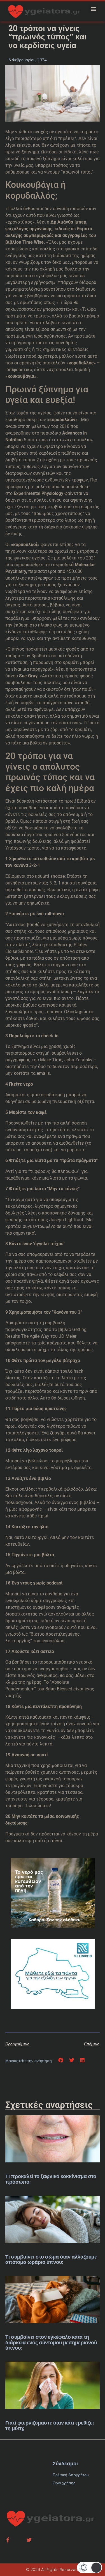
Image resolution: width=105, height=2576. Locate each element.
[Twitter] (29, 2540)
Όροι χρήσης (64, 2483)
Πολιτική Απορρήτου (71, 2475)
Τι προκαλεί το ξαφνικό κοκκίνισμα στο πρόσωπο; (51, 2179)
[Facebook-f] (8, 2540)
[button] (93, 9)
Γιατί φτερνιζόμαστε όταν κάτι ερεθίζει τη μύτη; (50, 2426)
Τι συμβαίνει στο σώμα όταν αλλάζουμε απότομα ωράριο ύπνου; (51, 2260)
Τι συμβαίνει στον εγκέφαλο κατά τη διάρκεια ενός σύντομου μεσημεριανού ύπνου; (51, 2343)
